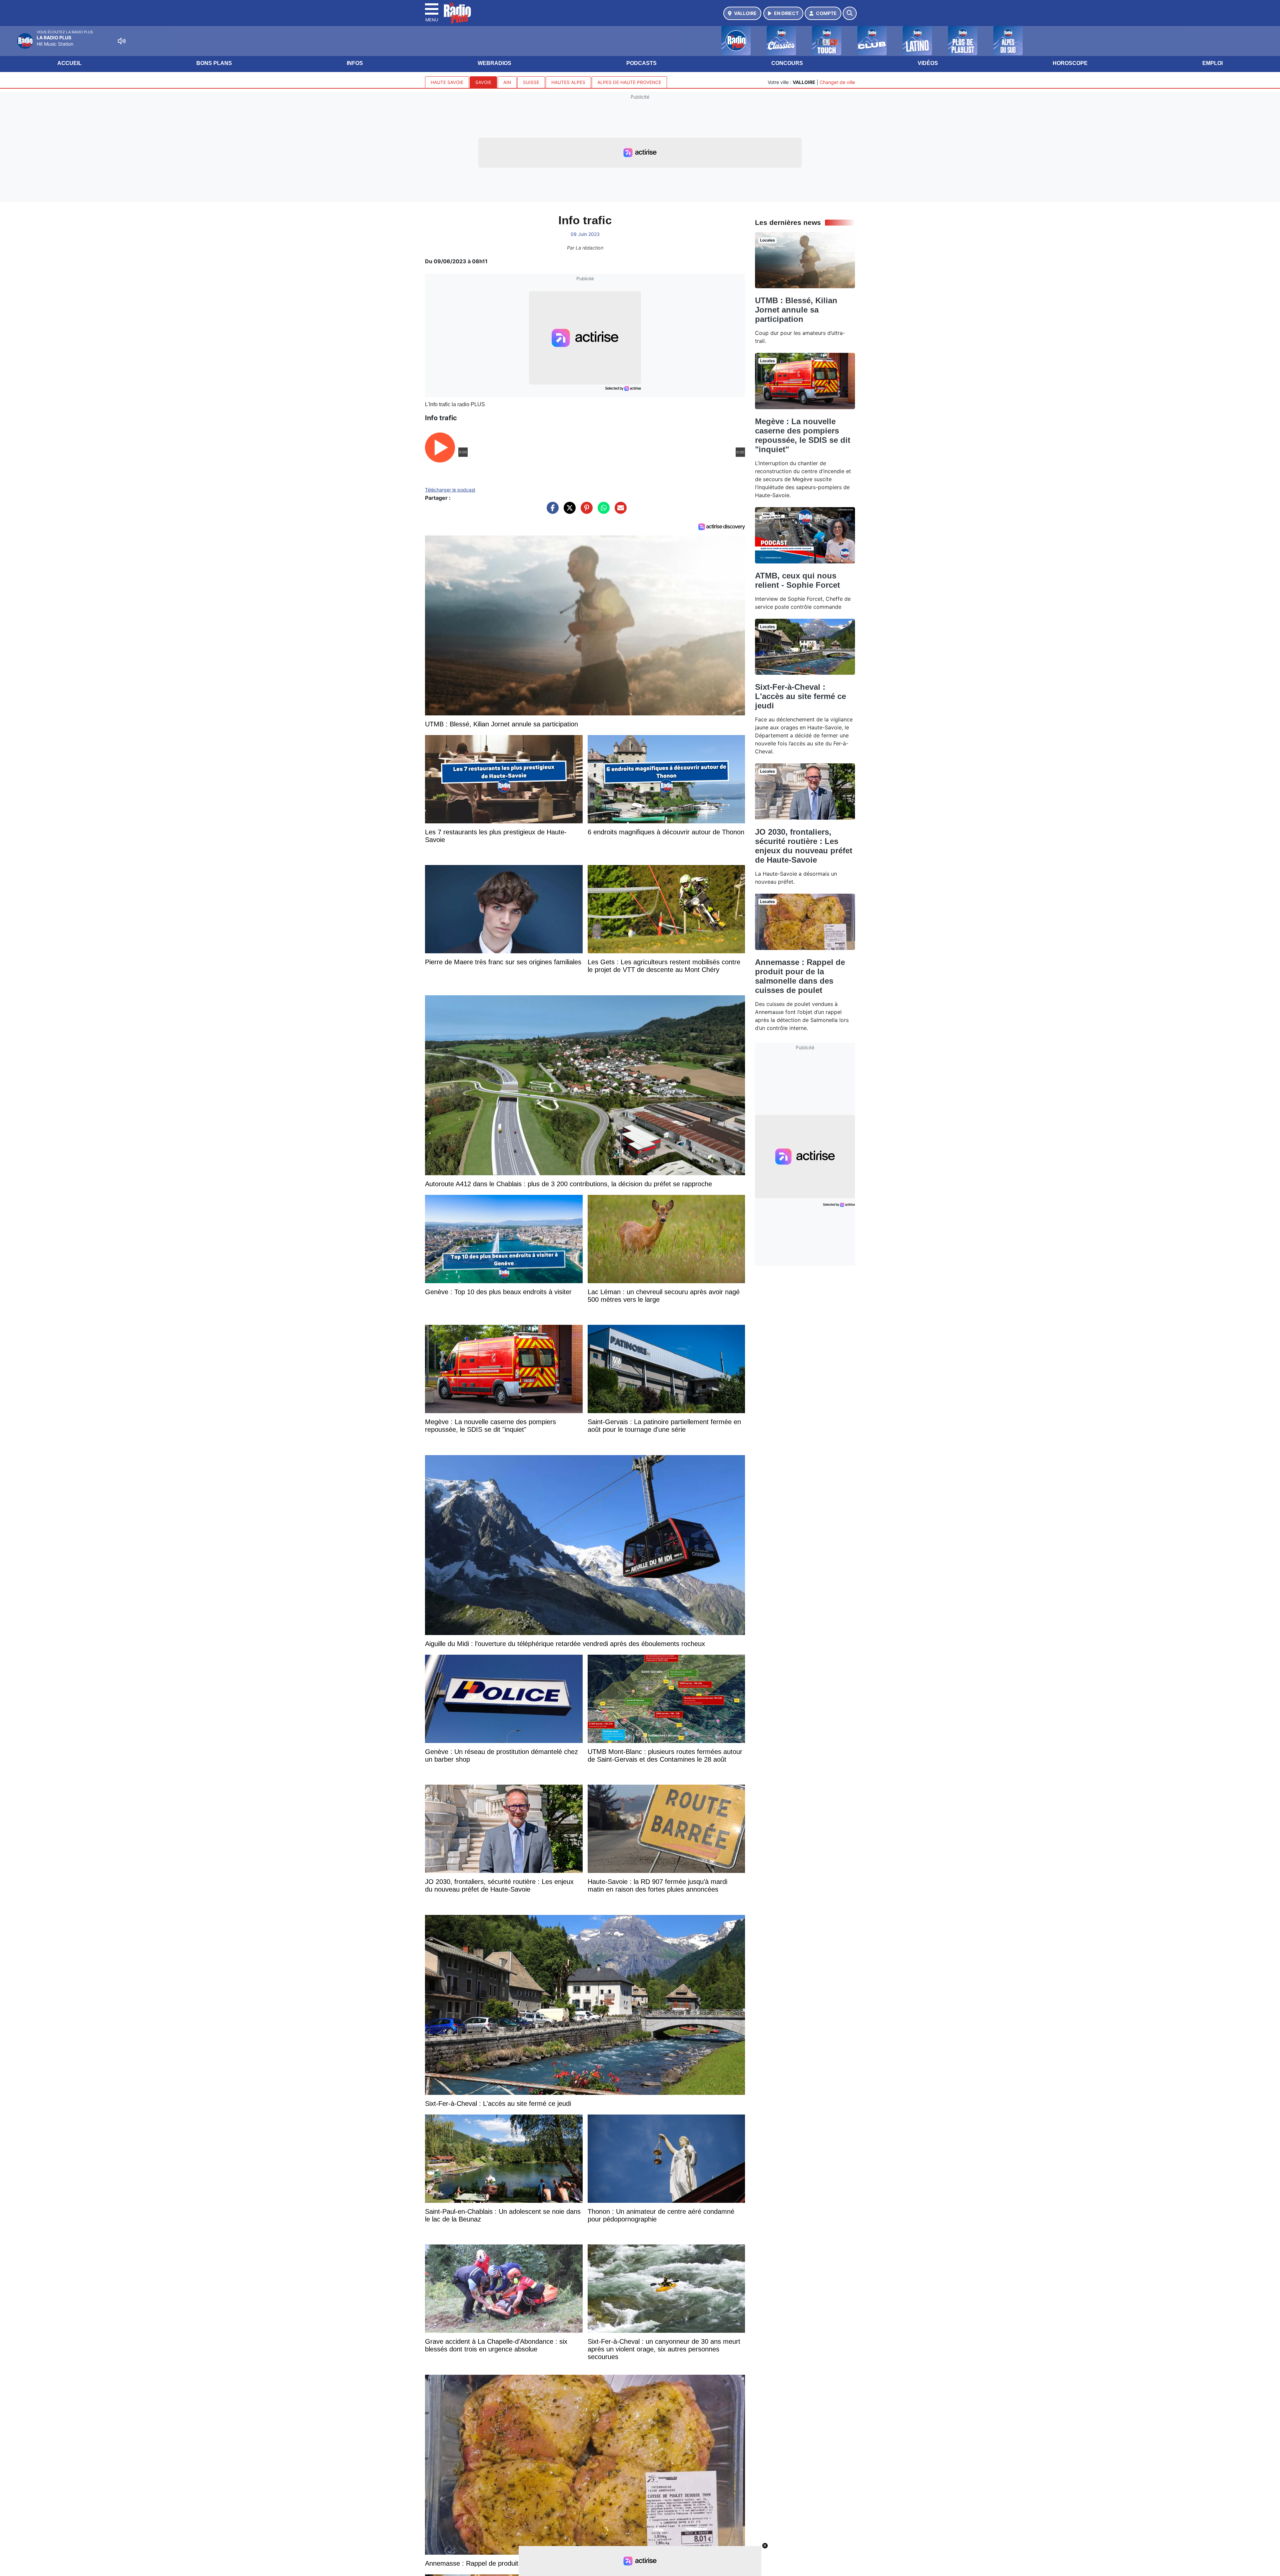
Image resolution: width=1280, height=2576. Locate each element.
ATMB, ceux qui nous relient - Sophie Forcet (797, 580)
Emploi (1212, 63)
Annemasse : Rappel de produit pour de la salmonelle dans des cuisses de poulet (800, 976)
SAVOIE (483, 82)
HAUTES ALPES (568, 82)
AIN (507, 82)
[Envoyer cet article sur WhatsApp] (602, 511)
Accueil (69, 63)
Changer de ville (837, 82)
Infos (355, 63)
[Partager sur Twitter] (568, 511)
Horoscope (1070, 63)
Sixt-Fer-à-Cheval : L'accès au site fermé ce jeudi (800, 696)
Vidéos (928, 63)
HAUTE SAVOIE (447, 82)
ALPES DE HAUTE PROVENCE (629, 82)
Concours (787, 63)
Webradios (494, 63)
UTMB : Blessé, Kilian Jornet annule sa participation (796, 310)
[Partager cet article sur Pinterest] (585, 511)
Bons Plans (214, 63)
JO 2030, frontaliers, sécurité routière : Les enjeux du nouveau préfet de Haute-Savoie (804, 846)
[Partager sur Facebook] (551, 511)
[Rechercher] (850, 13)
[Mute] (122, 41)
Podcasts (641, 63)
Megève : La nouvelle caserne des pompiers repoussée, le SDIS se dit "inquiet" (803, 435)
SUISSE (531, 82)
